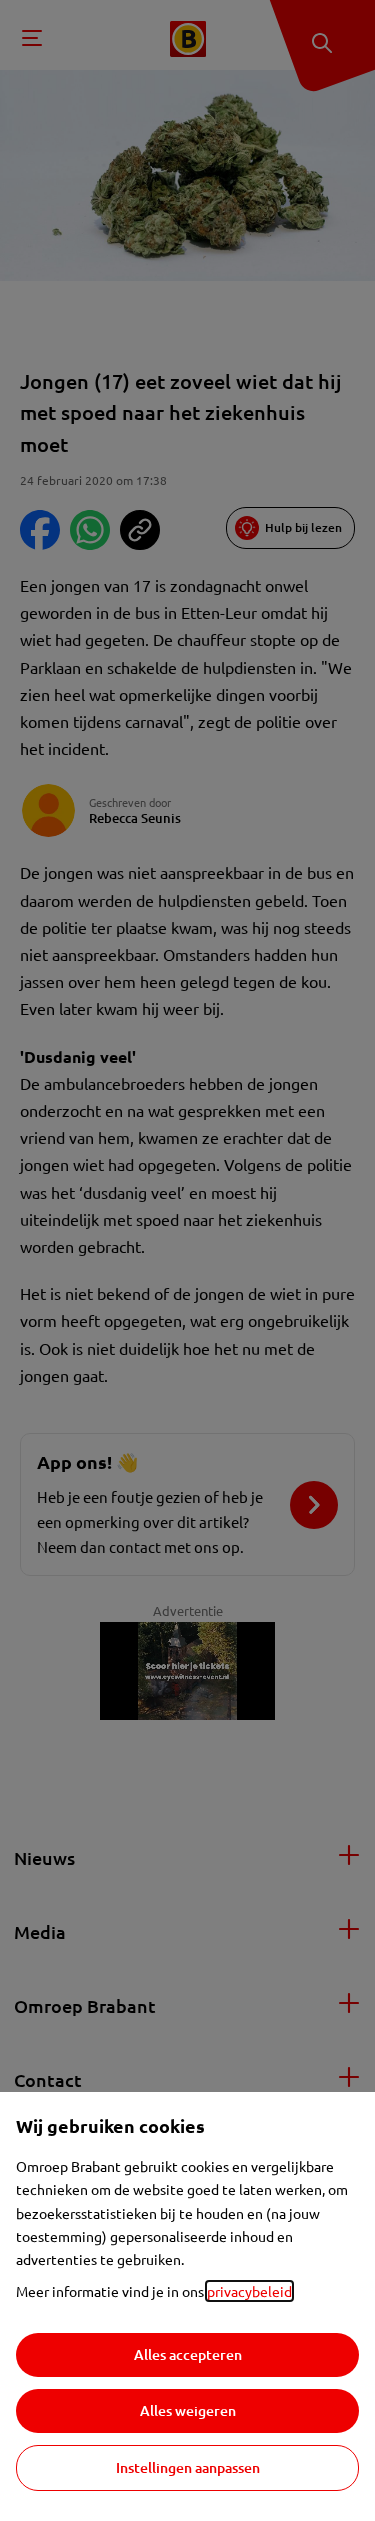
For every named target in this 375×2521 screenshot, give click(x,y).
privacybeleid (249, 2291)
